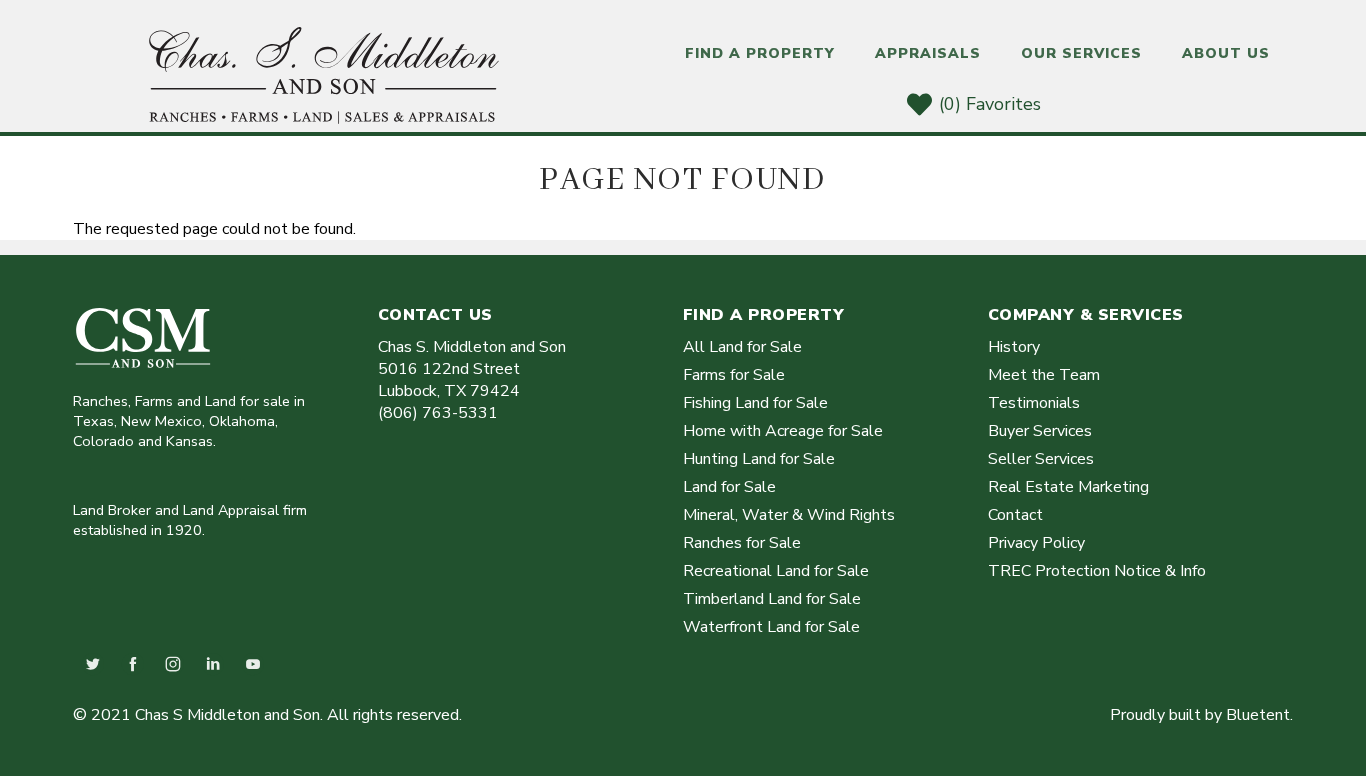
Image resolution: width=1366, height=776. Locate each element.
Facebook (133, 664)
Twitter (93, 664)
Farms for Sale (734, 375)
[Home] (324, 119)
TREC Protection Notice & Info (1097, 571)
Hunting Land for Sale (759, 459)
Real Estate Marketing (1068, 487)
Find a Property (760, 54)
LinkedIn (213, 664)
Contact (1015, 515)
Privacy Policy (1036, 543)
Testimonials (1034, 403)
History (1014, 347)
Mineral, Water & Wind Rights (789, 515)
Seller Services (1041, 459)
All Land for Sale (742, 347)
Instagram (173, 664)
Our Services (1081, 54)
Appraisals (928, 54)
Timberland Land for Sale (772, 599)
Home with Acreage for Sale (783, 431)
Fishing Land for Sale (755, 403)
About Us (1226, 54)
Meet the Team (1044, 375)
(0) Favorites (990, 104)
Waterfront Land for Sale (771, 627)
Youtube (253, 664)
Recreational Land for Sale (776, 571)
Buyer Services (1040, 431)
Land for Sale (729, 487)
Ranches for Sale (742, 543)
